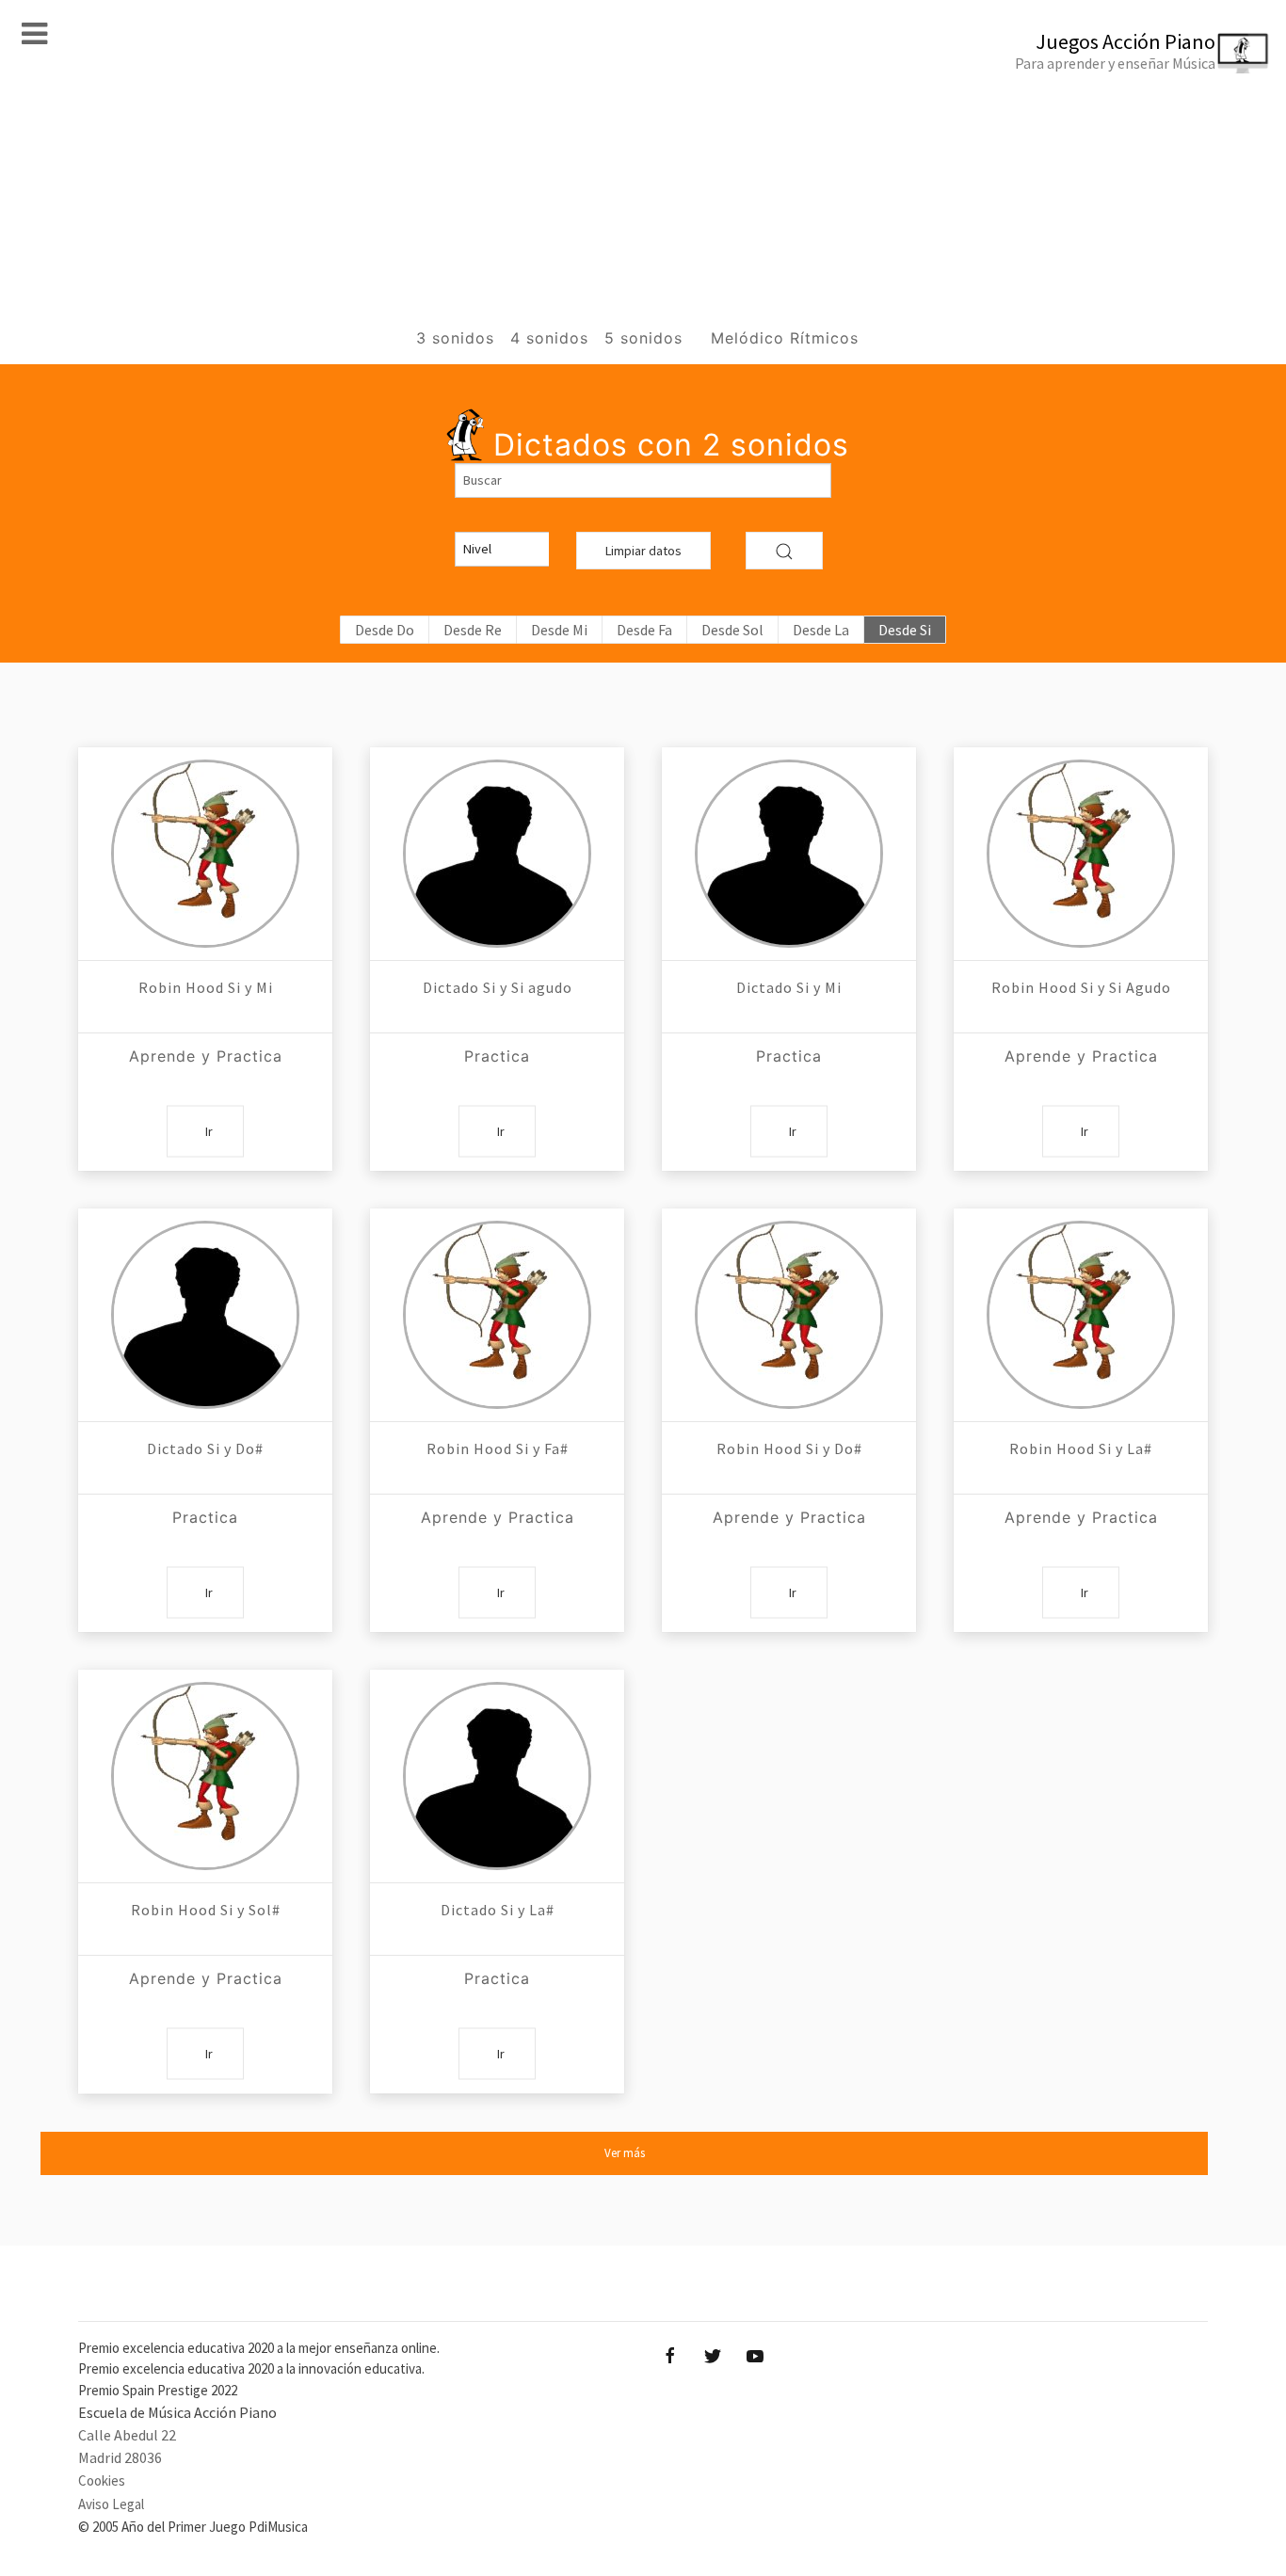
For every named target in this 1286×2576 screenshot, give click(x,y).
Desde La (821, 630)
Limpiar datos (643, 551)
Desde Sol (732, 630)
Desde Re (473, 630)
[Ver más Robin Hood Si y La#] (1081, 1315)
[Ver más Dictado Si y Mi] (789, 854)
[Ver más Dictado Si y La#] (497, 1776)
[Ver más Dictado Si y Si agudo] (497, 854)
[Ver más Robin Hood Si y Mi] (205, 854)
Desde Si (905, 630)
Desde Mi (559, 630)
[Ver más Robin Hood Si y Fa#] (497, 1315)
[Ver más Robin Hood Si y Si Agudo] (1081, 854)
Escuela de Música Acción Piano (177, 2412)
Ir (209, 1130)
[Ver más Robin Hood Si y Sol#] (205, 1776)
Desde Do (385, 630)
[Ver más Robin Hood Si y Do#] (789, 1315)
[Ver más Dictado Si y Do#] (205, 1315)
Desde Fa (644, 630)
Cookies (102, 2480)
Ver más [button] (625, 2153)
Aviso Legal (111, 2504)
